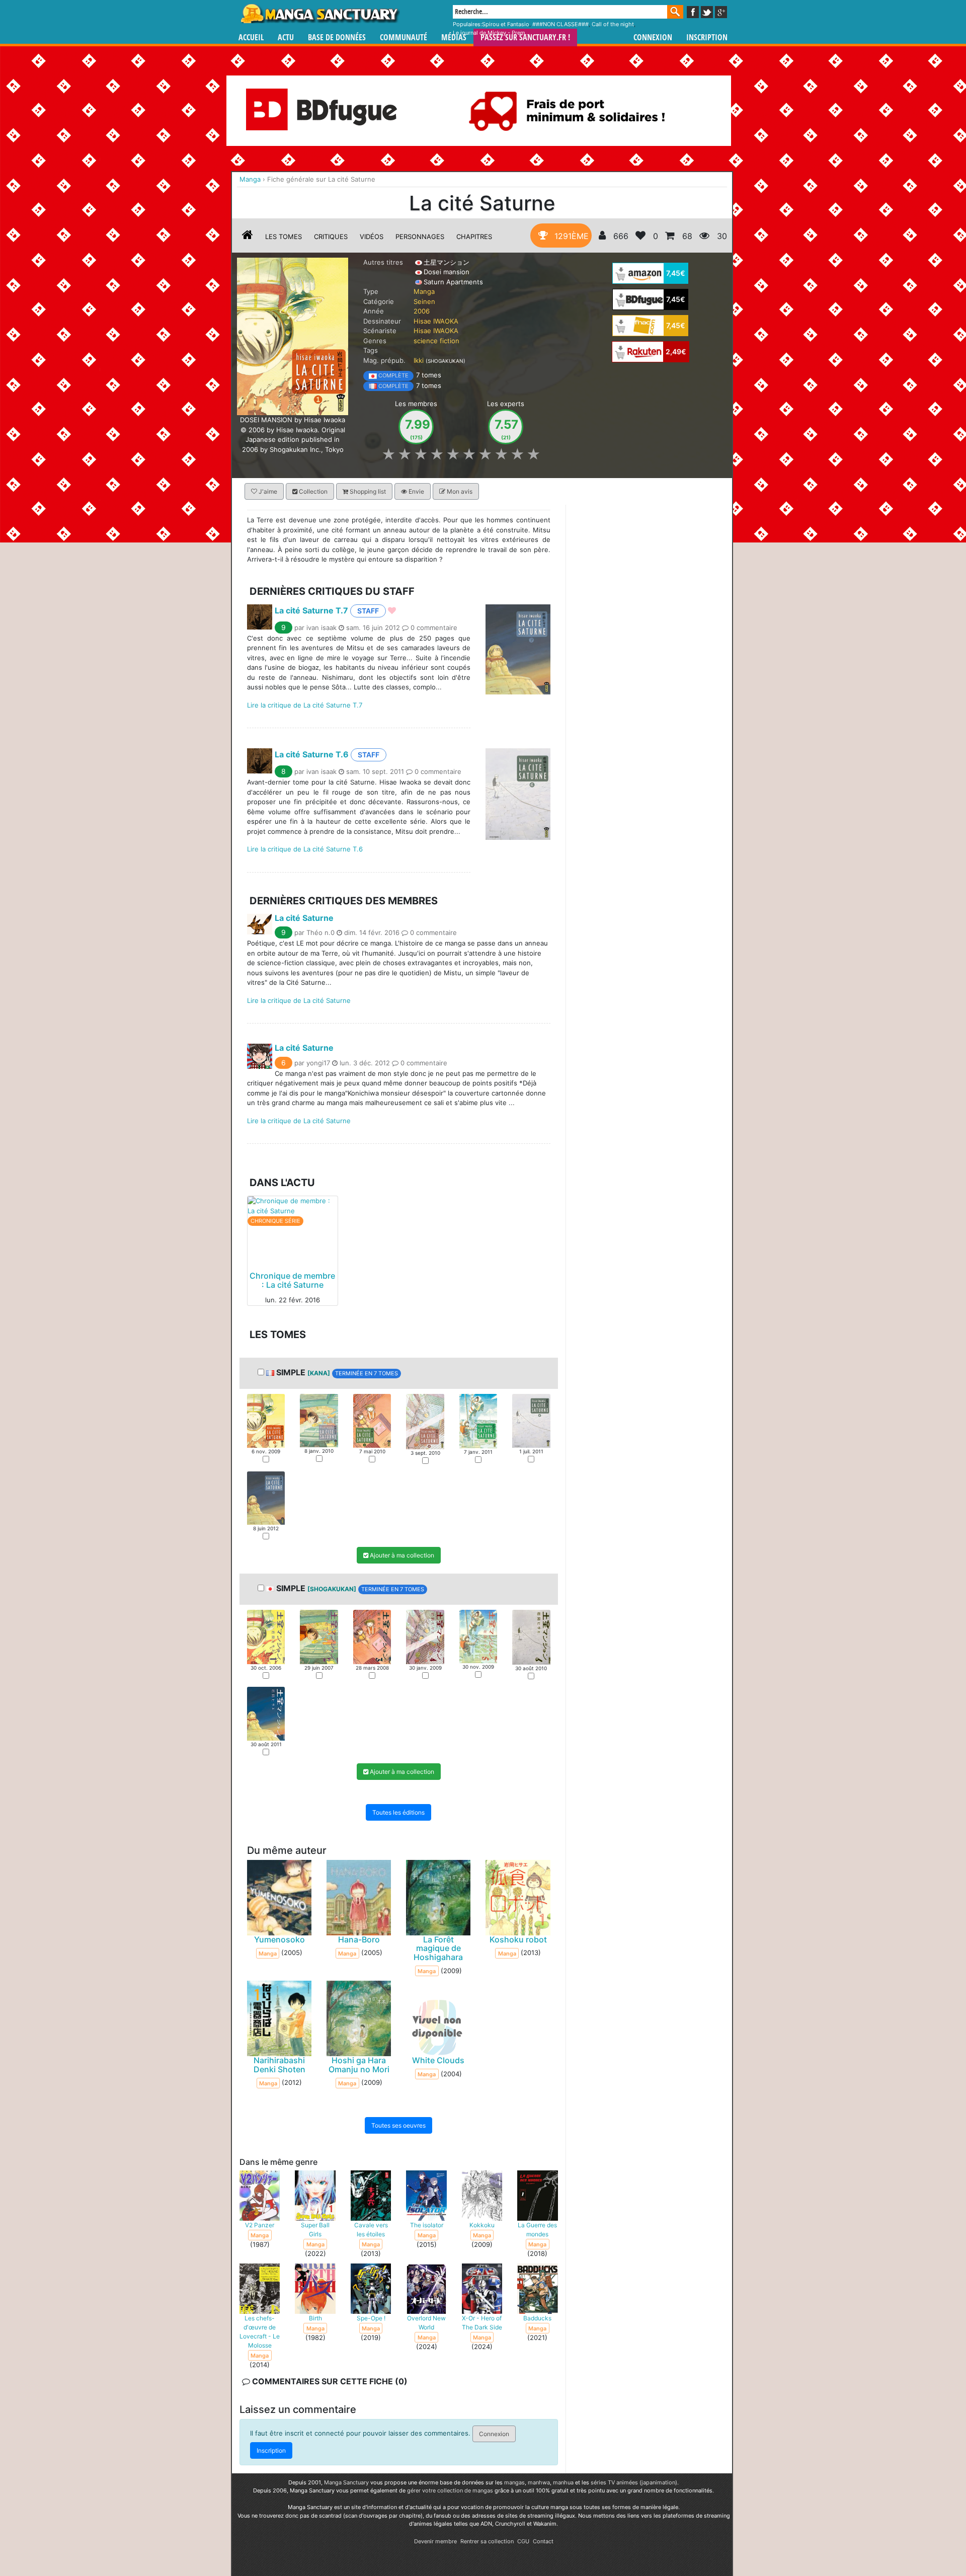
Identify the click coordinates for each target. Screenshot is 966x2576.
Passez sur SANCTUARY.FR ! (525, 37)
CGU (523, 2541)
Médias (454, 37)
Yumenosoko (279, 1939)
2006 (422, 311)
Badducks (537, 2318)
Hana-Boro (359, 1939)
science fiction (436, 341)
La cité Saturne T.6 (312, 754)
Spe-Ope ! (371, 2318)
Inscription (707, 37)
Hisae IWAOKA (436, 321)
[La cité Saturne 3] (372, 1420)
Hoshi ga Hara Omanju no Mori (359, 2065)
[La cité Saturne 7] (266, 1497)
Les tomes (284, 237)
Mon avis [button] (459, 491)
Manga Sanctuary (346, 2482)
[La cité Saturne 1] (266, 1420)
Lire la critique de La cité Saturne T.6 (305, 849)
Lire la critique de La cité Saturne (299, 1000)
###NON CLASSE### (560, 24)
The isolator (427, 2225)
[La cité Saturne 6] (531, 1420)
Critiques (331, 237)
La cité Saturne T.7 (311, 610)
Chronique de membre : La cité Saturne (292, 1280)
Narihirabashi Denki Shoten (279, 2065)
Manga (319, 14)
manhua (563, 2482)
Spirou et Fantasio (506, 24)
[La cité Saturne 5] (478, 1420)
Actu (286, 37)
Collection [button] (312, 491)
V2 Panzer (260, 2225)
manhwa (539, 2482)
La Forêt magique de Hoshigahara (438, 1948)
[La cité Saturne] (293, 336)
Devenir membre (435, 2541)
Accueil (251, 37)
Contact (543, 2541)
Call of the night (613, 24)
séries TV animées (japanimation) (634, 2482)
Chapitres (474, 237)
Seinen (424, 301)
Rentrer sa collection (487, 2541)
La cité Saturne (304, 917)
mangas (514, 2482)
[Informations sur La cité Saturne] (248, 237)
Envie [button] (416, 491)
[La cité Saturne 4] (425, 1421)
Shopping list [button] (367, 491)
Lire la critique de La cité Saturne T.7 (305, 705)
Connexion (653, 37)
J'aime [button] (267, 491)
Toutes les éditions (398, 1812)
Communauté (404, 37)
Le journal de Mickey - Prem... (491, 33)
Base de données (337, 37)
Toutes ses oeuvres (398, 2125)
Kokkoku (482, 2225)
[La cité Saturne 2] (319, 1420)
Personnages (420, 237)
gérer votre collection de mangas (450, 2490)
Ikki (419, 360)
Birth (315, 2318)
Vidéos (372, 237)
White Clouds (438, 2060)
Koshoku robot (518, 1939)
